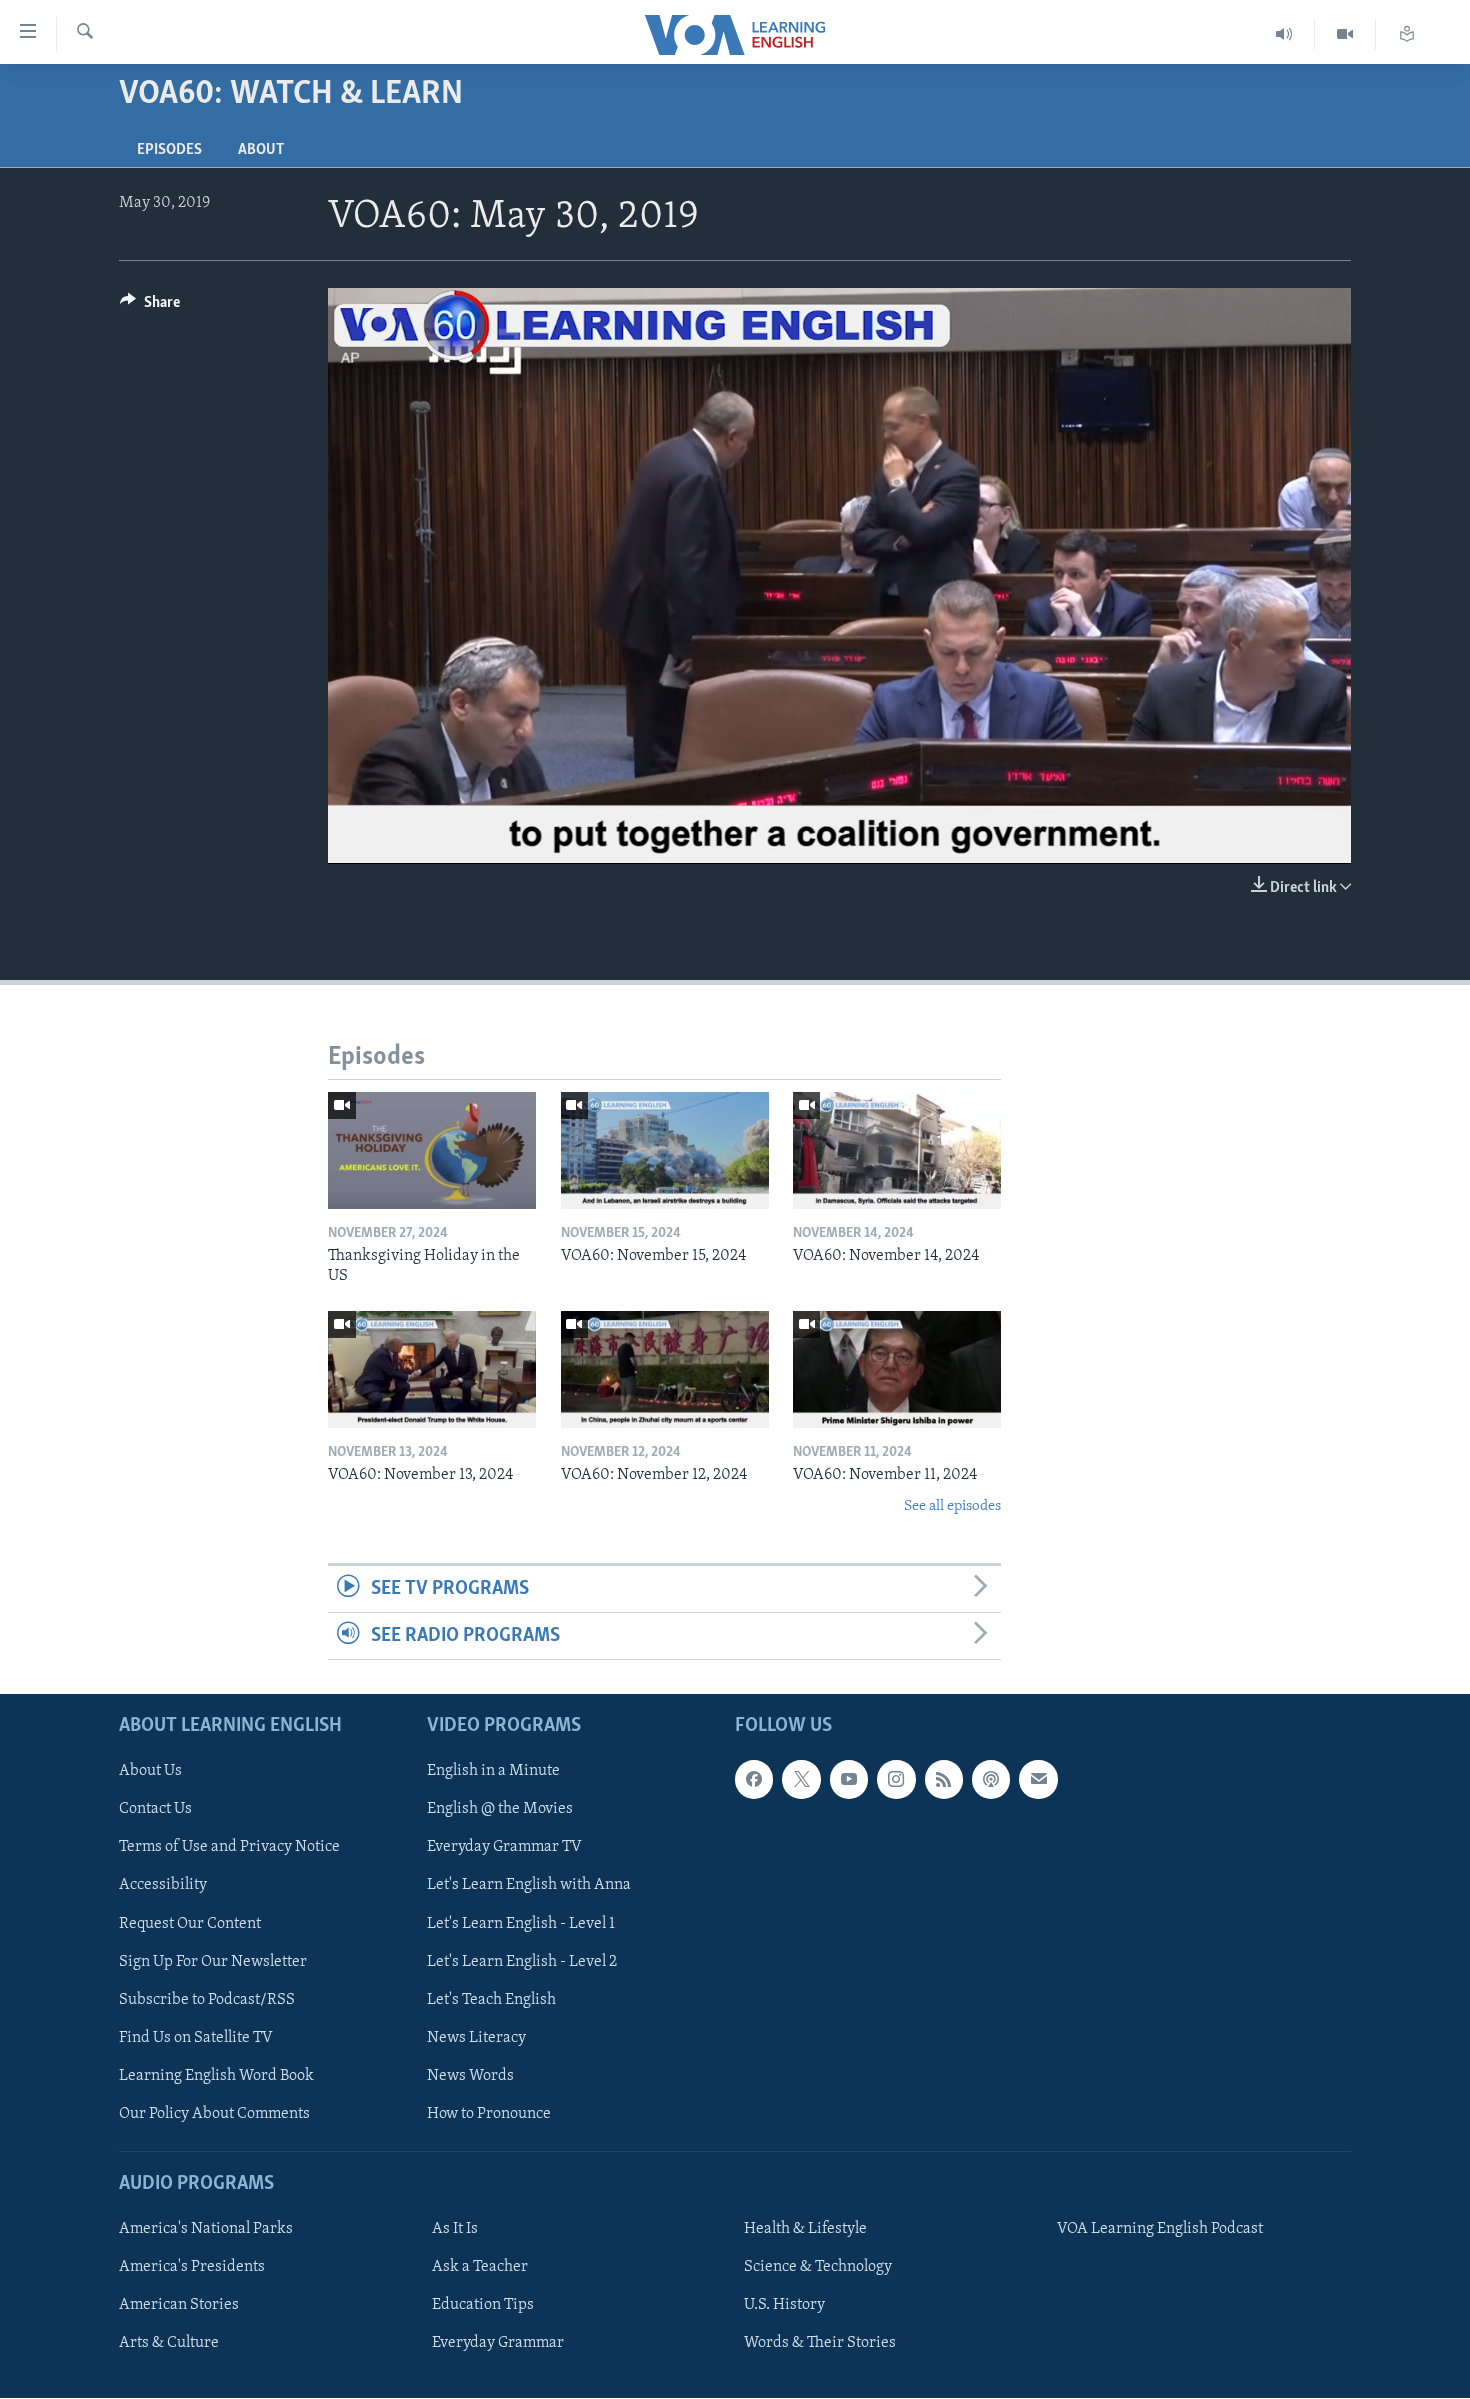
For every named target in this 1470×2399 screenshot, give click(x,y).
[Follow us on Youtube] (849, 1780)
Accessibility (163, 1886)
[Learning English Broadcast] (1284, 34)
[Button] (150, 307)
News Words (470, 2076)
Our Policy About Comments (214, 2114)
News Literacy (476, 2038)
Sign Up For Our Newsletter (213, 1962)
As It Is (455, 2230)
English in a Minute (493, 1772)
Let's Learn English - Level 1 (521, 1924)
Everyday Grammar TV (504, 1848)
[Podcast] (991, 1780)
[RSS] (944, 1780)
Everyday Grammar (498, 2344)
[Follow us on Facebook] (754, 1780)
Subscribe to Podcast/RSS (207, 2000)
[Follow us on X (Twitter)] (801, 1780)
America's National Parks (206, 2230)
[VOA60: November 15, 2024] (665, 1150)
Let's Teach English (491, 2000)
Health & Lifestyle (805, 2230)
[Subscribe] (1038, 1780)
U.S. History (784, 2306)
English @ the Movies (500, 1810)
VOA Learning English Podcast (1160, 2230)
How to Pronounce (489, 2114)
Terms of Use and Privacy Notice (229, 1848)
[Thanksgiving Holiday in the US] (432, 1150)
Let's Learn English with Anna (529, 1886)
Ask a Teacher (480, 2268)
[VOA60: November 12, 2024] (665, 1369)
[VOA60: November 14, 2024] (897, 1150)
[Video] (1345, 34)
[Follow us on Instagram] (896, 1780)
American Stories (179, 2306)
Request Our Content (190, 1924)
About (261, 150)
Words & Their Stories (820, 2344)
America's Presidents (192, 2268)
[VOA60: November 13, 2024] (432, 1369)
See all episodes (952, 1506)
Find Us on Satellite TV (196, 2038)
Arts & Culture (169, 2344)
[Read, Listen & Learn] (1407, 34)
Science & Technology (818, 2268)
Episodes (169, 150)
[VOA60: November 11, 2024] (897, 1369)
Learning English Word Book (216, 2076)
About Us (150, 1772)
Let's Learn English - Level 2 (522, 1962)
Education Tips (483, 2306)
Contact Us (155, 1810)
